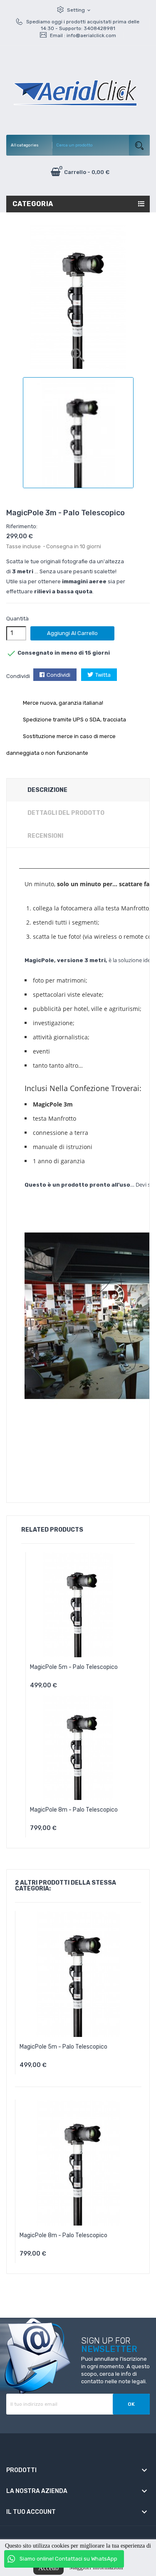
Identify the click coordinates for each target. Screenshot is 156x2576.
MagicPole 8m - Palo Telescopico (74, 1810)
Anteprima (101, 1688)
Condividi (58, 675)
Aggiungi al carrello (72, 633)
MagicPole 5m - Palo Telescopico (74, 1667)
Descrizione (47, 790)
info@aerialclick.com (91, 35)
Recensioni (45, 836)
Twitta (103, 675)
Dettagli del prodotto (66, 813)
